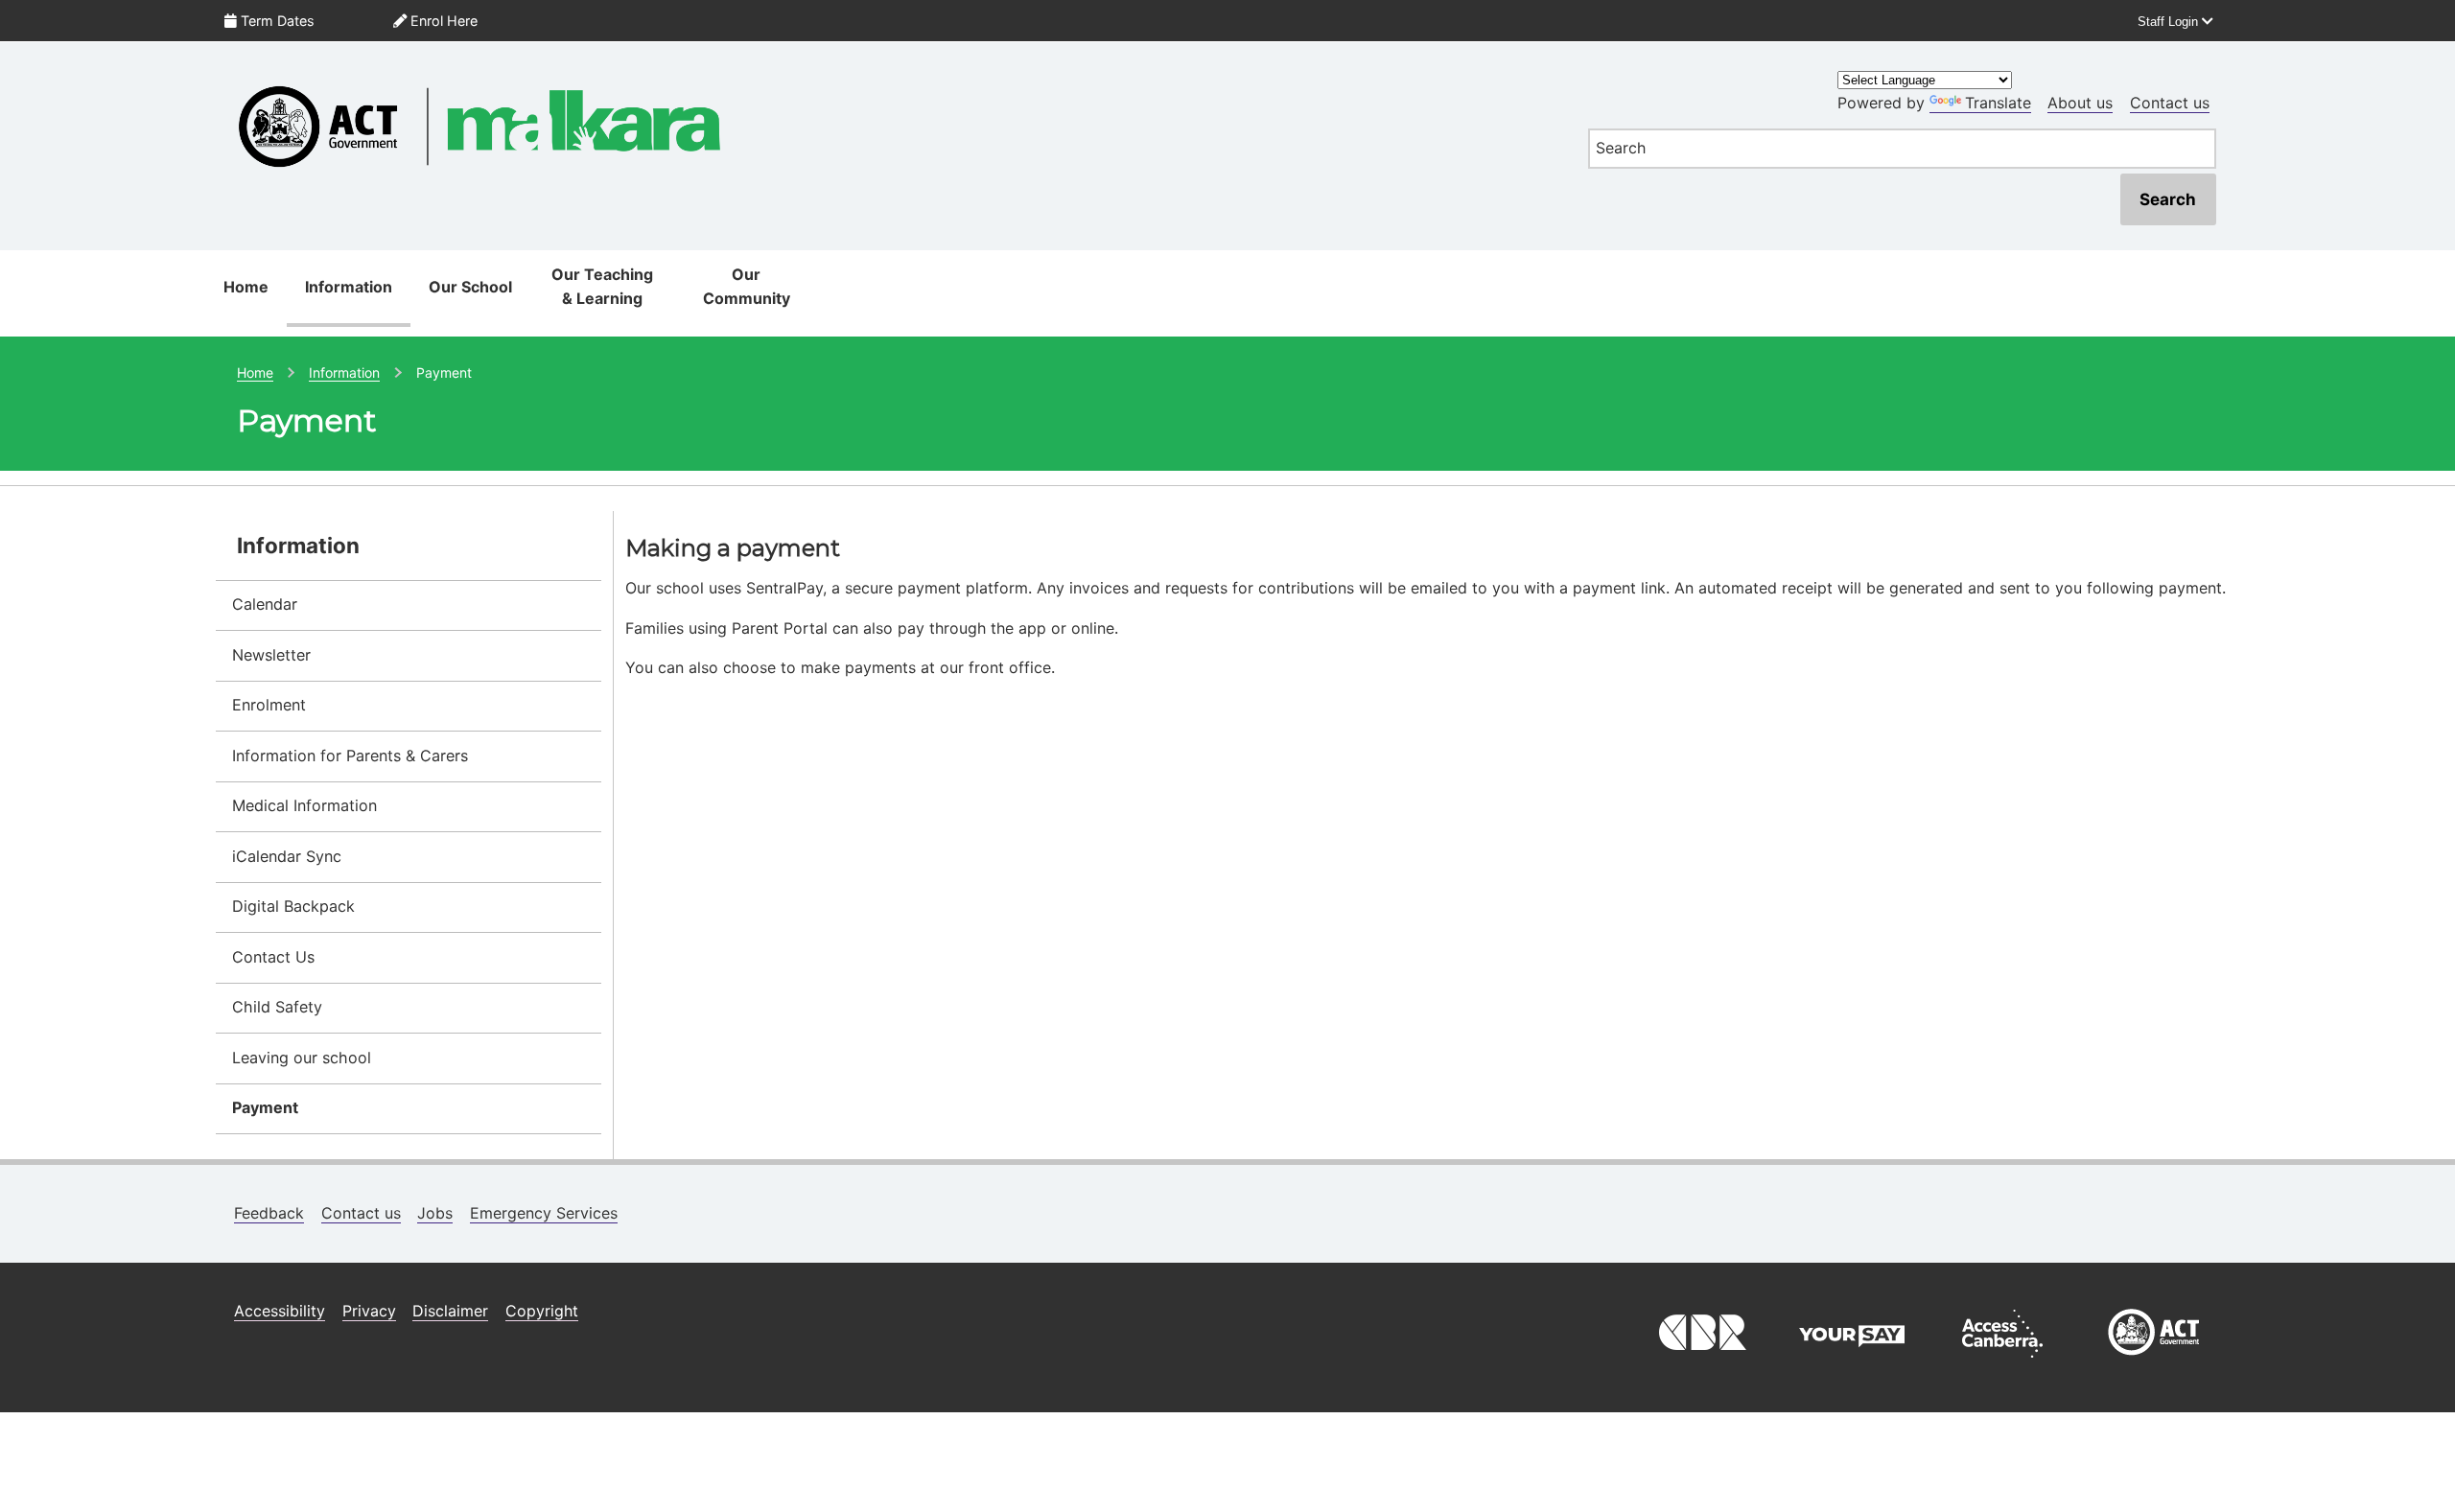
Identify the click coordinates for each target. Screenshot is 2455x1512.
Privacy (369, 1311)
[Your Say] (1852, 1362)
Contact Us (273, 957)
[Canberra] (1700, 1362)
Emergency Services (544, 1213)
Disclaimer (450, 1311)
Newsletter (271, 655)
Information (349, 287)
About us (2080, 103)
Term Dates (276, 21)
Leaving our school (302, 1058)
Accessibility (280, 1311)
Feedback (269, 1213)
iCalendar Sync (287, 856)
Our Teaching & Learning (602, 287)
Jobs (435, 1213)
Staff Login (2170, 22)
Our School (470, 287)
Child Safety (277, 1007)
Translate (1998, 103)
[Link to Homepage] (890, 73)
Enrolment (269, 705)
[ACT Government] (2154, 1362)
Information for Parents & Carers (350, 756)
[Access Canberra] (2002, 1362)
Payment (265, 1107)
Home (246, 287)
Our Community (747, 287)
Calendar (265, 604)
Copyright (542, 1311)
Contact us (2170, 103)
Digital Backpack (293, 906)
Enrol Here (442, 21)
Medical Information (304, 805)
